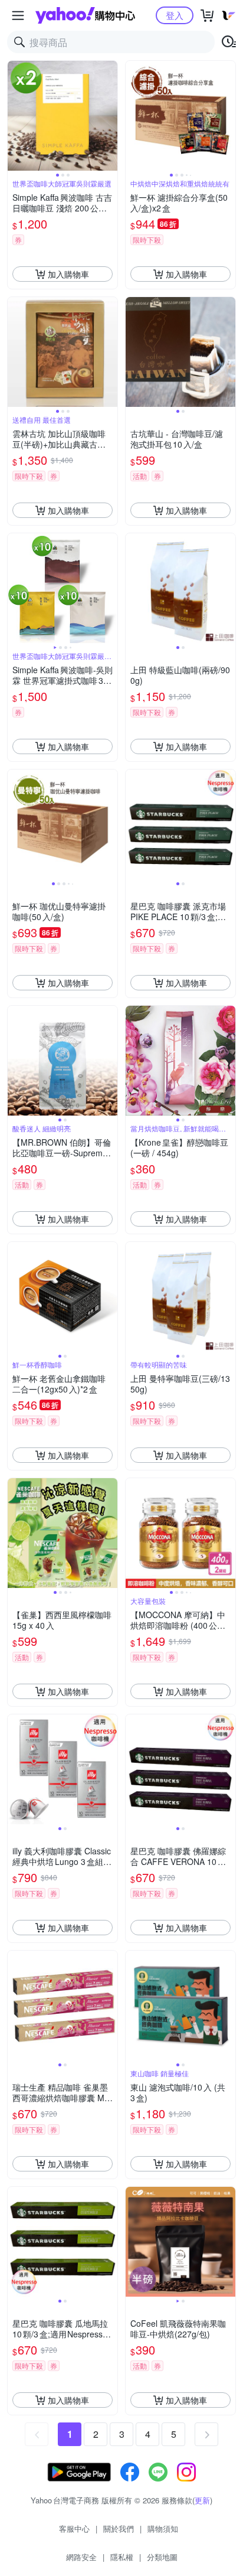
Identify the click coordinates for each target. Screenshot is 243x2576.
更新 (202, 2500)
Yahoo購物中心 (85, 15)
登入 (175, 15)
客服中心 (74, 2528)
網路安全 (81, 2557)
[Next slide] (110, 116)
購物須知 (163, 2528)
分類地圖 (162, 2557)
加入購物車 (68, 274)
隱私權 (122, 2557)
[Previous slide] (15, 116)
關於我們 (119, 2528)
